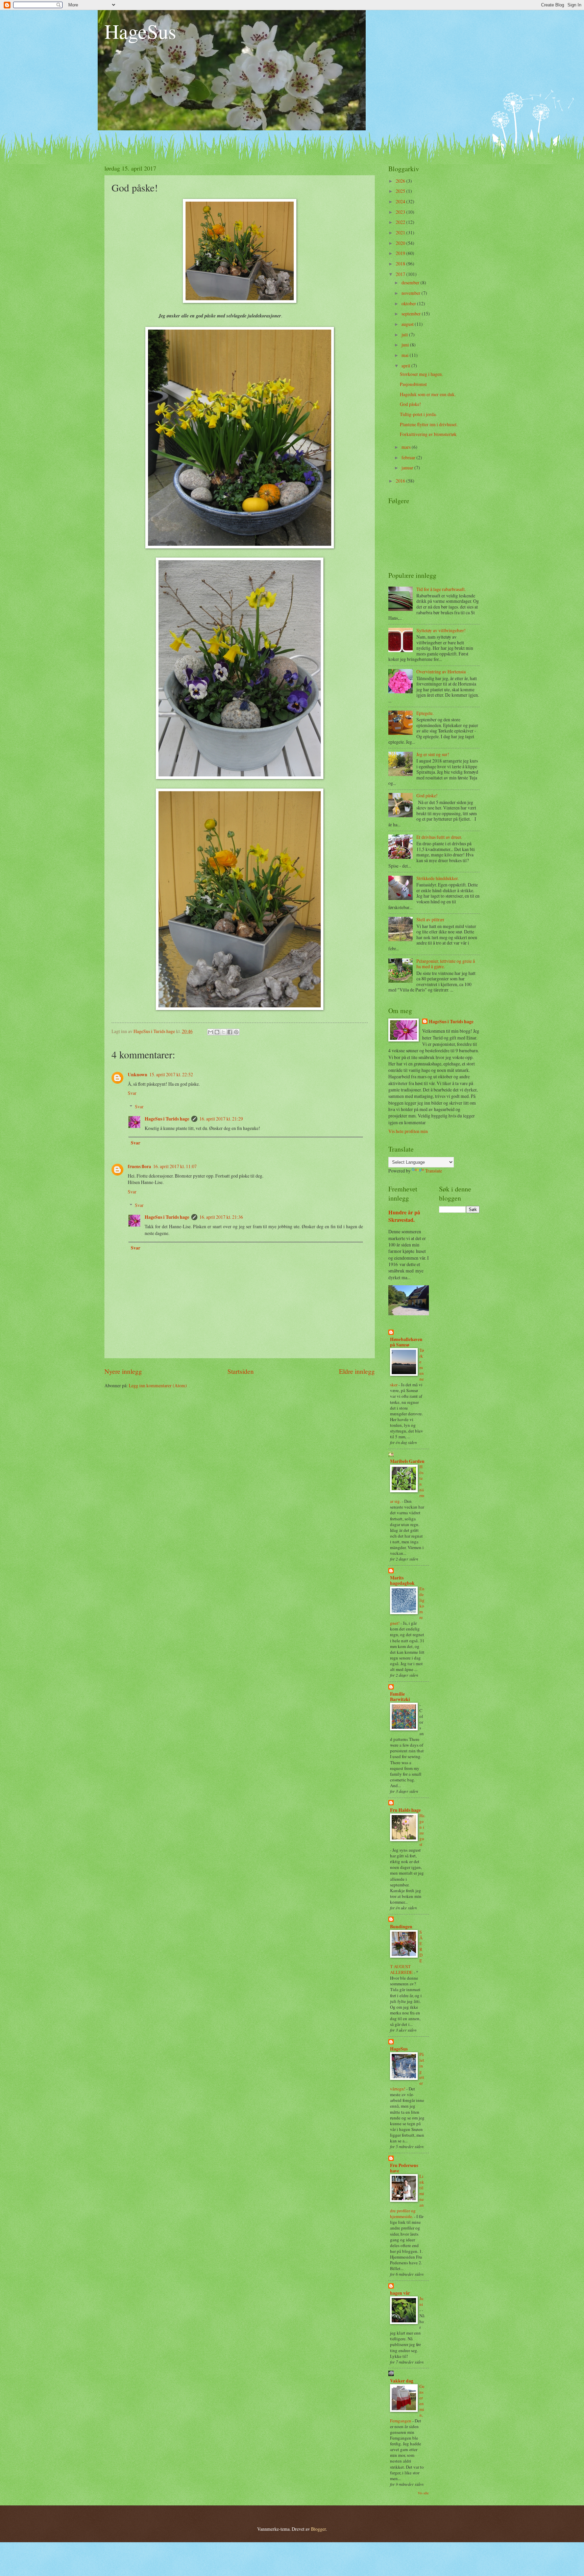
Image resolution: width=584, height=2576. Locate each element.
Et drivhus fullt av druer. (439, 837)
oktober (409, 303)
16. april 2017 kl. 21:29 (221, 1119)
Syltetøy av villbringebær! (441, 630)
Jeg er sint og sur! (433, 754)
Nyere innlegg (123, 1371)
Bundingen (401, 1927)
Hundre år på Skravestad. (404, 1216)
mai (406, 355)
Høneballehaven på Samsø (406, 1342)
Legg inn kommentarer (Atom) (158, 1385)
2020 (401, 243)
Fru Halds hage (405, 1810)
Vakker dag (402, 2381)
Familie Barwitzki (400, 1697)
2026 (401, 181)
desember (411, 282)
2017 (401, 274)
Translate (434, 1171)
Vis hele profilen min (408, 1131)
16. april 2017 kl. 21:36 (221, 1217)
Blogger (318, 2529)
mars (407, 447)
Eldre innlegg (357, 1371)
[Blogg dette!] (217, 1032)
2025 (401, 191)
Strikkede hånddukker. (437, 878)
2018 (401, 264)
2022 (401, 222)
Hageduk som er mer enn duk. (428, 394)
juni (406, 345)
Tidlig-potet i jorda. (418, 414)
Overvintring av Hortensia (441, 672)
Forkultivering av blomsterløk (428, 434)
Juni (421, 2301)
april (406, 366)
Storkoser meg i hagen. (421, 374)
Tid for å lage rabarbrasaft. (441, 589)
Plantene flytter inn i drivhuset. (429, 424)
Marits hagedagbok (402, 1580)
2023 (401, 212)
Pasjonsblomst (413, 384)
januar (408, 468)
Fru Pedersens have (404, 2168)
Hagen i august (422, 1830)
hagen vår (400, 2293)
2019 (401, 253)
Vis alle (423, 2493)
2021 (401, 233)
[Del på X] (223, 1032)
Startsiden (241, 1371)
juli (405, 334)
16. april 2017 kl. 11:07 (175, 1166)
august (408, 324)
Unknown (138, 1075)
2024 (401, 201)
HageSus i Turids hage (167, 1119)
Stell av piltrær (430, 919)
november (411, 293)
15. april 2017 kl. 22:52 (171, 1074)
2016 (401, 481)
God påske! (410, 404)
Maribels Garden (407, 1461)
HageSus (140, 31)
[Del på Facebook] (230, 1032)
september (412, 314)
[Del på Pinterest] (236, 1032)
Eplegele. (425, 713)
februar (409, 457)
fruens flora (139, 1166)
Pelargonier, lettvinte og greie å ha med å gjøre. (446, 964)
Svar (132, 1093)
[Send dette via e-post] (211, 1032)
